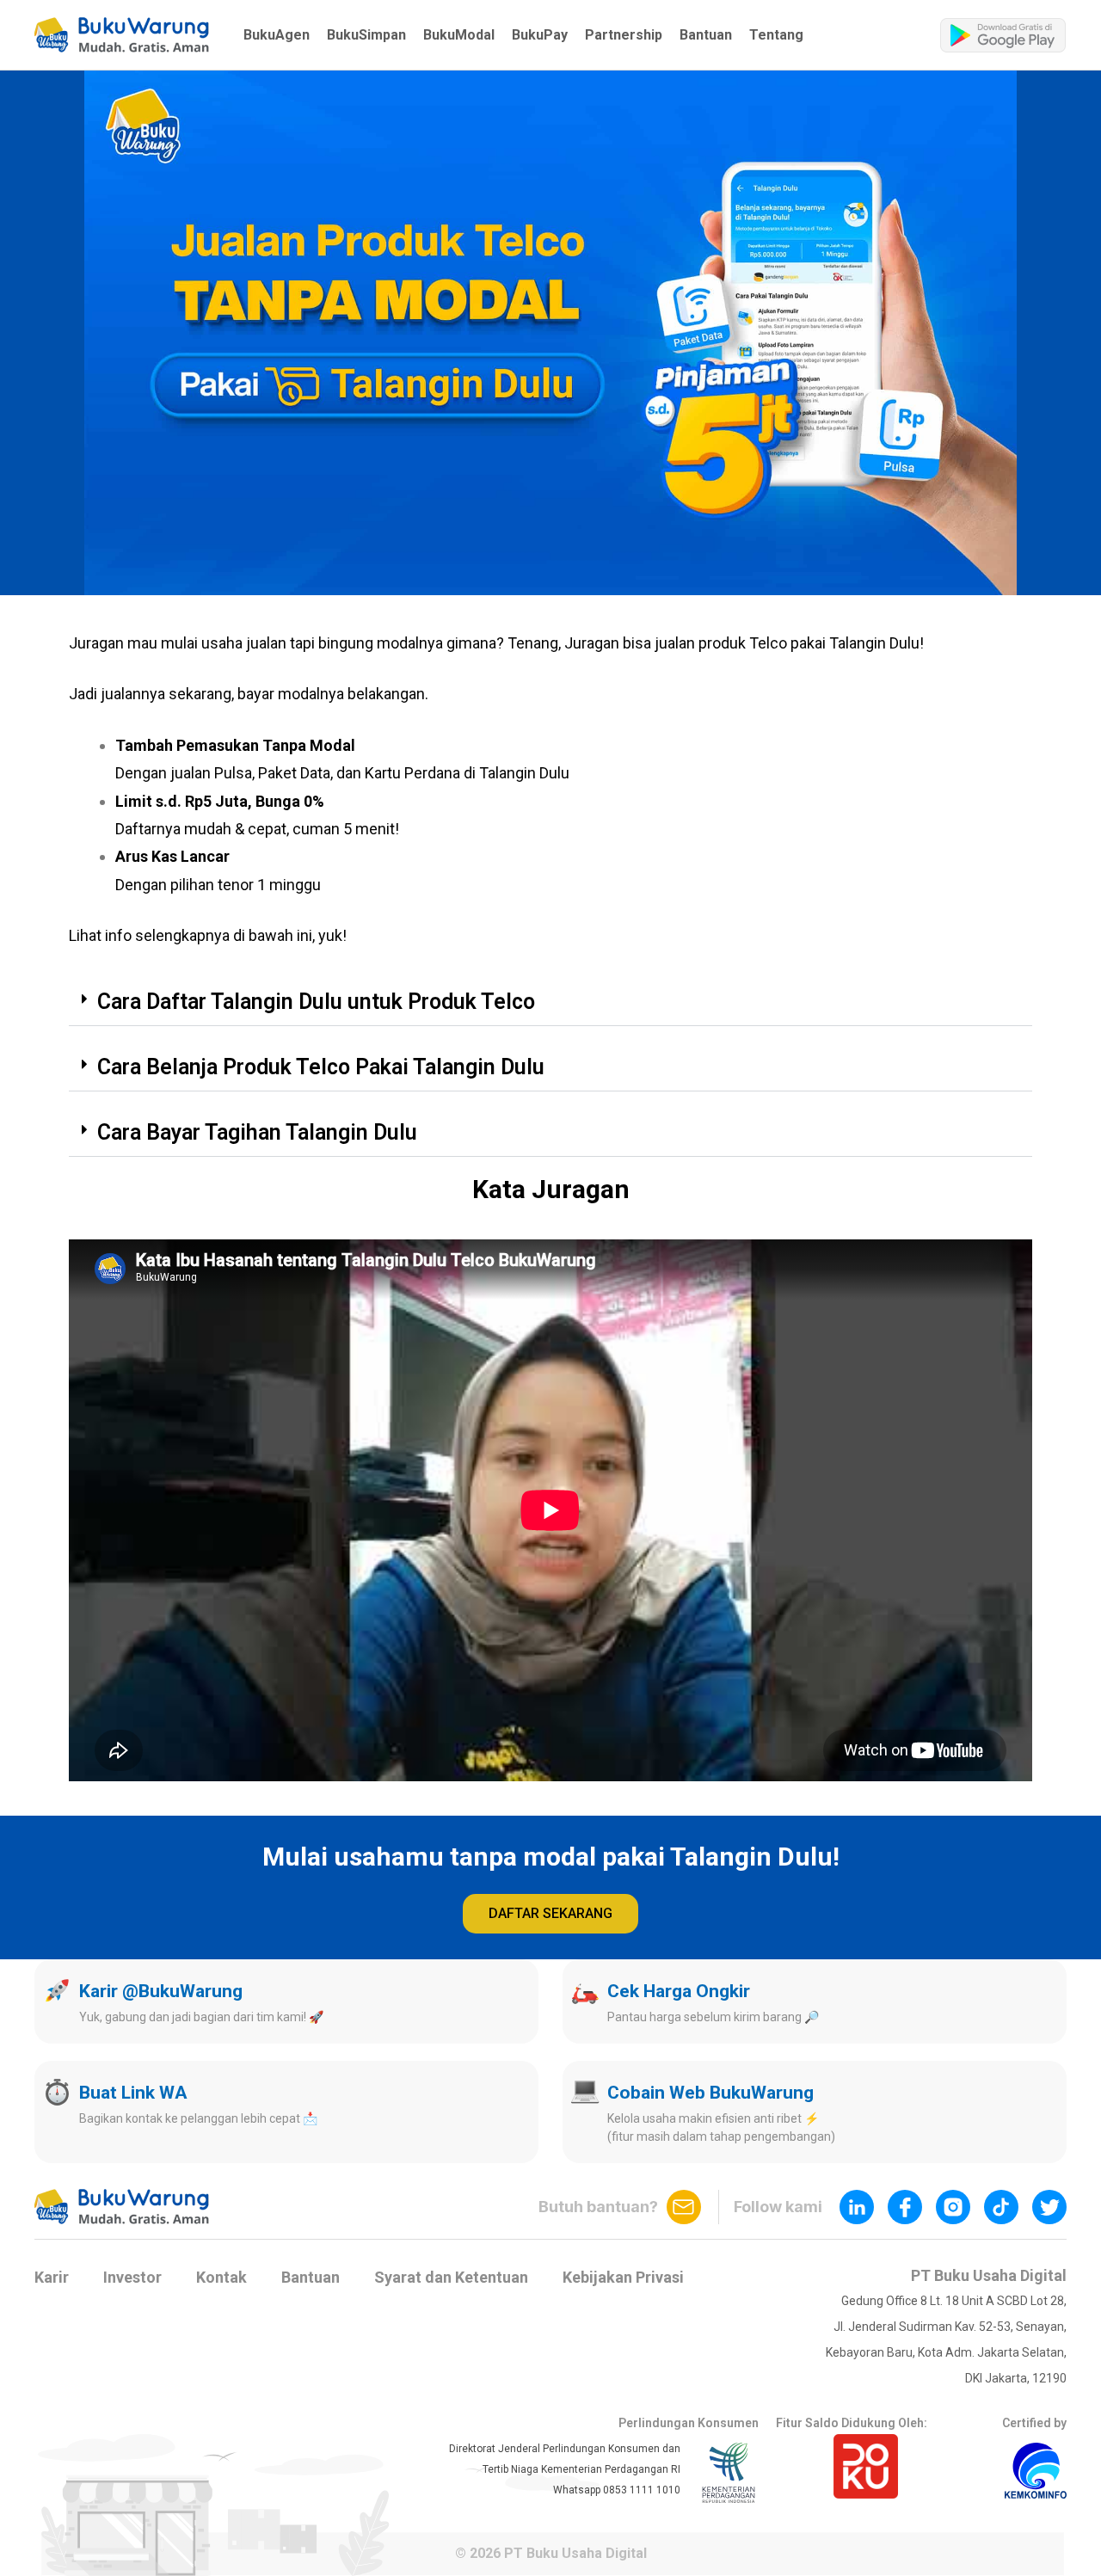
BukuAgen (277, 35)
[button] (122, 35)
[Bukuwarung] (122, 35)
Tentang (776, 35)
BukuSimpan (366, 35)
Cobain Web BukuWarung (710, 2093)
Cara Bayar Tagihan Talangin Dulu (257, 1132)
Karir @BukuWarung (161, 1991)
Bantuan (706, 35)
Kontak (221, 2277)
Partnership (624, 35)
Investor (132, 2277)
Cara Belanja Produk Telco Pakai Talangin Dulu (321, 1067)
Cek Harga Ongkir (679, 1991)
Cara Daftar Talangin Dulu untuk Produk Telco (316, 1002)
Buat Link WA (133, 2093)
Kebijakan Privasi (623, 2277)
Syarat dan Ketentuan (451, 2277)
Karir (52, 2277)
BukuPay (540, 35)
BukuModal (459, 35)
